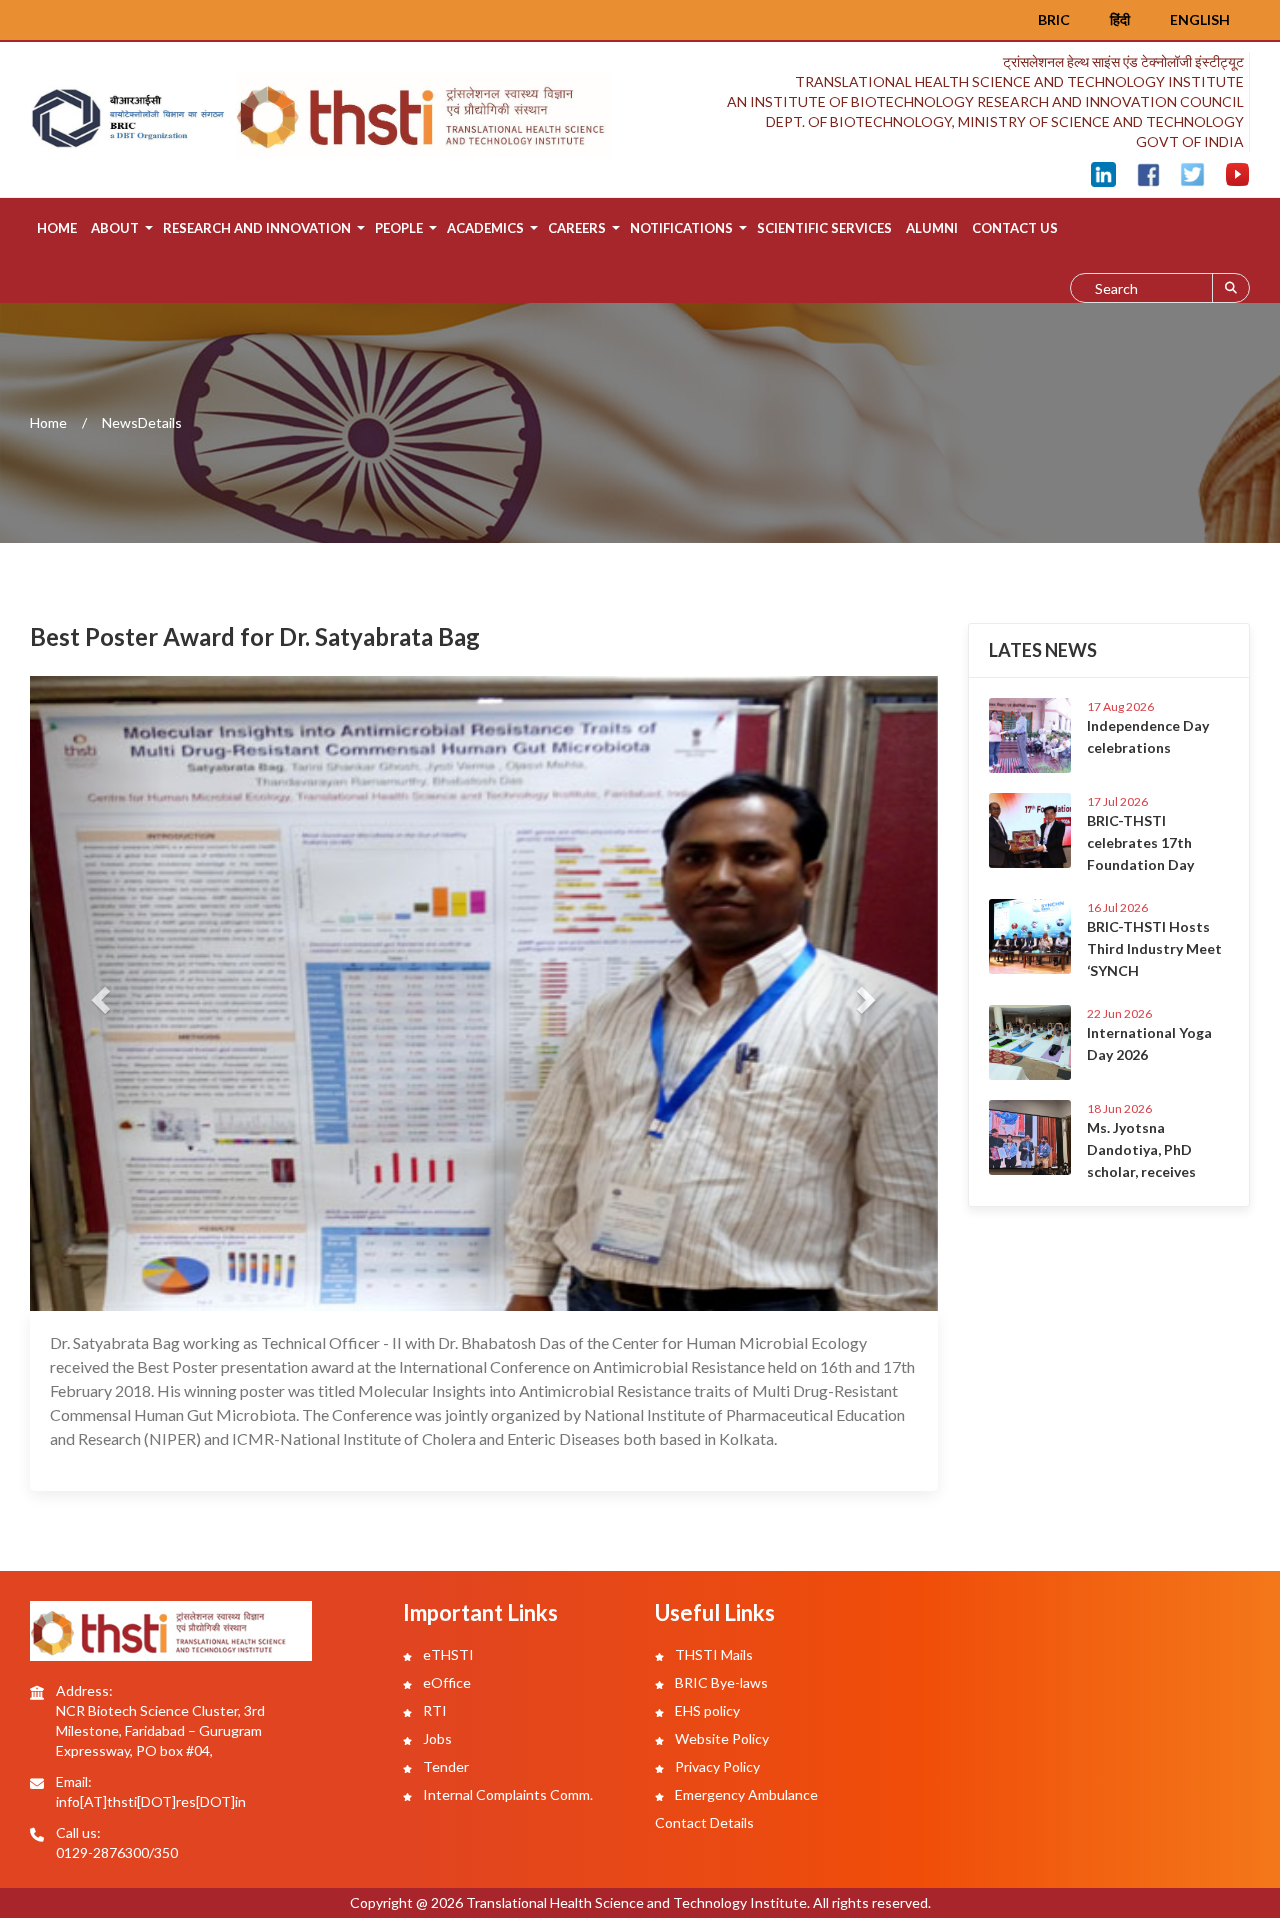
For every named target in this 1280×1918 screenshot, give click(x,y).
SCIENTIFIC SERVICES (824, 228)
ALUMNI (932, 228)
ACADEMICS (485, 228)
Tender (444, 1766)
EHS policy (706, 1710)
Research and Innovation (257, 228)
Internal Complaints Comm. (506, 1794)
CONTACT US (1015, 228)
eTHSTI (447, 1654)
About (115, 228)
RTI (433, 1710)
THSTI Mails (712, 1654)
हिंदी (1120, 19)
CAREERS (577, 228)
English (1200, 19)
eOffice (445, 1682)
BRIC (1054, 19)
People (399, 228)
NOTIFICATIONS (681, 228)
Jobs (436, 1738)
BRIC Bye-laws (720, 1682)
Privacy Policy (716, 1766)
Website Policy (720, 1738)
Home (57, 228)
